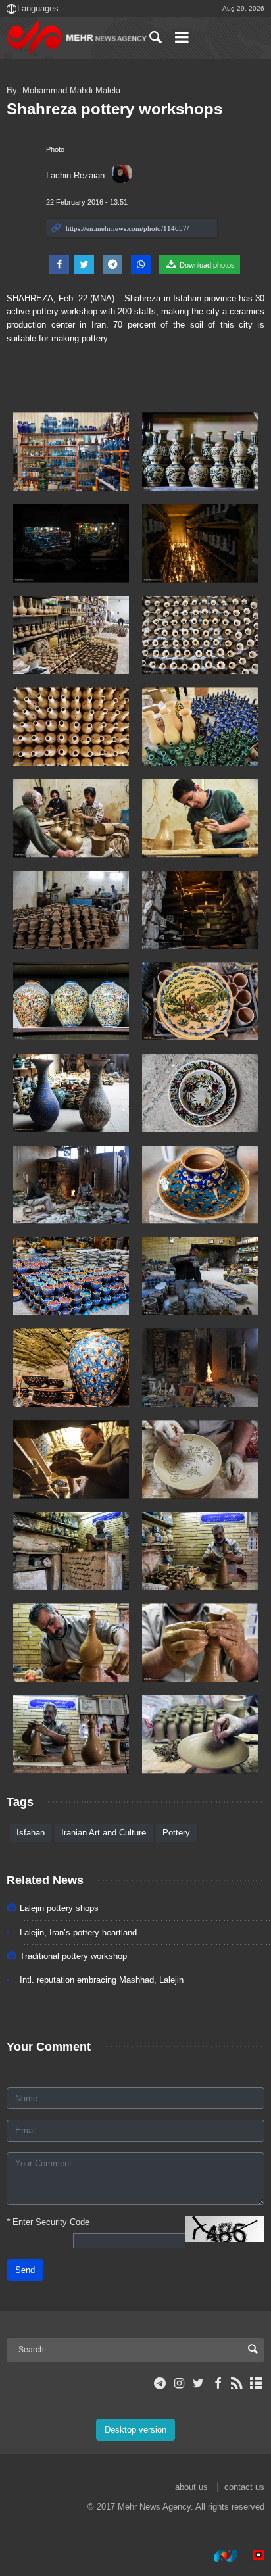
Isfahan (31, 1833)
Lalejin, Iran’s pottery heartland (78, 1932)
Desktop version (135, 2430)
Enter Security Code (48, 2222)
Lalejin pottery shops (59, 1908)
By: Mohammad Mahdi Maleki (63, 90)
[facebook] (217, 2383)
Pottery (176, 1833)
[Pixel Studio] (252, 2556)
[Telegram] (160, 2383)
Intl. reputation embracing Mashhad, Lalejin (102, 1980)
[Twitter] (198, 2383)
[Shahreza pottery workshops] (71, 451)
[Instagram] (179, 2383)
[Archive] (256, 2383)
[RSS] (237, 2383)
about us (191, 2487)
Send (25, 2270)
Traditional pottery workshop (73, 1956)
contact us (244, 2487)
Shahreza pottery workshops (114, 109)
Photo (55, 149)
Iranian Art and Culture (104, 1833)
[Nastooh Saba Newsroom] (219, 2556)
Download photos (206, 265)
